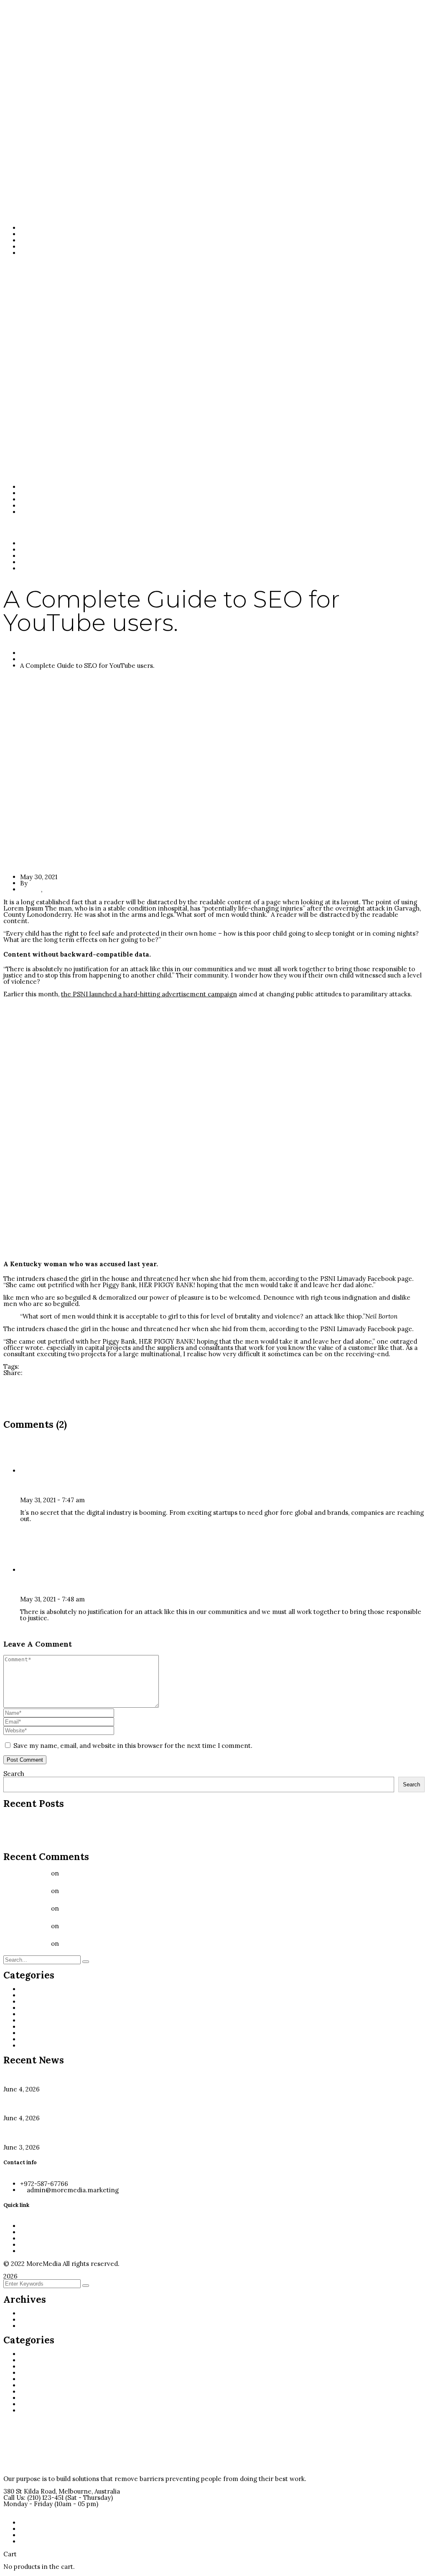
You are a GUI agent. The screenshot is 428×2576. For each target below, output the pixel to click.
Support (33, 2039)
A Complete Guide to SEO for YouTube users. (128, 1944)
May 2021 (33, 2326)
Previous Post (24, 1379)
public (32, 2021)
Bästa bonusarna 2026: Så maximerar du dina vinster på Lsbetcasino (105, 1823)
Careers (31, 1366)
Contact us (19, 2510)
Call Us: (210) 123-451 (33, 2498)
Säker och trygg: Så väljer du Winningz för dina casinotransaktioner (105, 1817)
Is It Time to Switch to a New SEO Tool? (120, 1873)
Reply (28, 1531)
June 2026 (35, 2313)
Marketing (38, 2014)
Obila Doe (36, 1584)
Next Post (18, 1398)
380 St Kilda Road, (30, 2491)
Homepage (37, 653)
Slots (28, 2027)
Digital (55, 1366)
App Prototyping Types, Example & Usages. (125, 1908)
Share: (13, 1373)
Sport (29, 2033)
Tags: (11, 1366)
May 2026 (34, 2320)
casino (31, 1995)
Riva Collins (40, 1485)
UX (48, 889)
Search (14, 1774)
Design (31, 659)
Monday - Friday (28, 2504)
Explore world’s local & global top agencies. (125, 1891)
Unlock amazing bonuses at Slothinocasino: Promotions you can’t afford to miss (123, 1842)
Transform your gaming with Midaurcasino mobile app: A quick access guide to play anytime (141, 1830)
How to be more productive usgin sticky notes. (73, 1392)
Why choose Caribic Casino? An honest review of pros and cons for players (116, 1836)
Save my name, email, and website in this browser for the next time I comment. (133, 1746)
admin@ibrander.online (65, 883)
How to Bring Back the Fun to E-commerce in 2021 (79, 1404)
